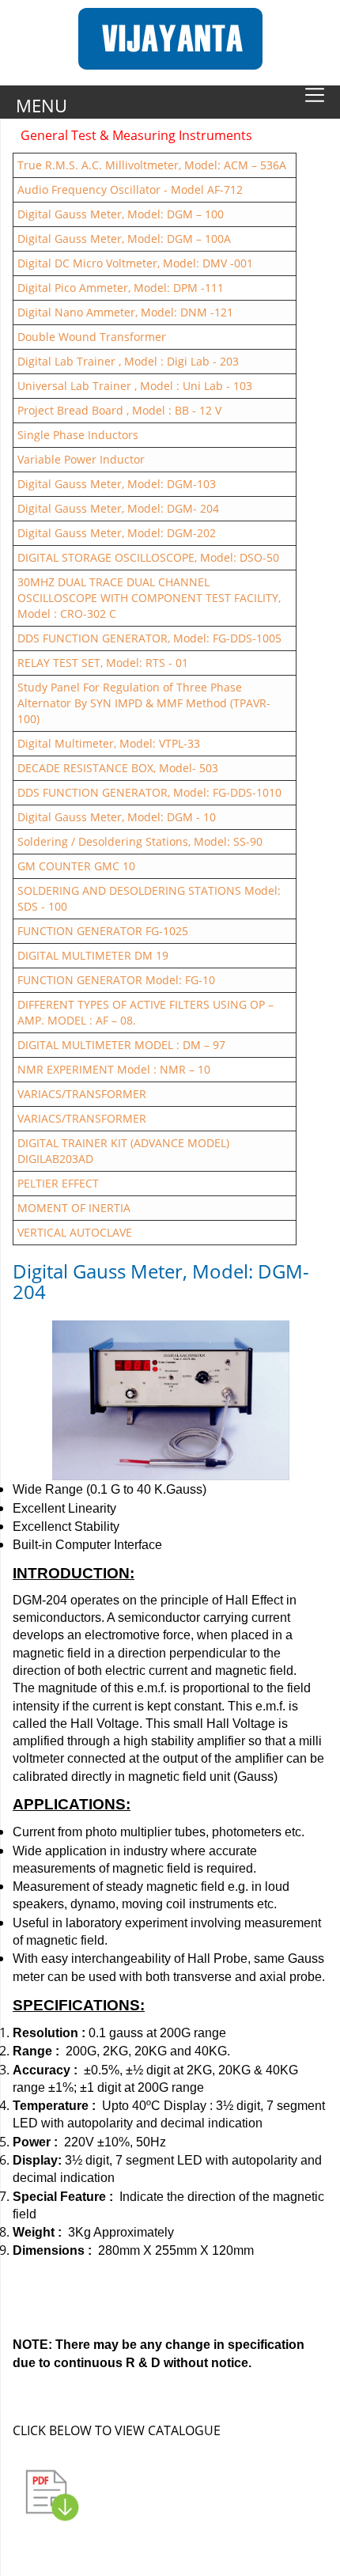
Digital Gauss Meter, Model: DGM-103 (117, 484)
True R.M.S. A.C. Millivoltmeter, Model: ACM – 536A (152, 165)
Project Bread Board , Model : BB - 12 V (119, 410)
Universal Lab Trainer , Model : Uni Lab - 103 (135, 386)
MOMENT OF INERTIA (74, 1208)
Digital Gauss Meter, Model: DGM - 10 (117, 817)
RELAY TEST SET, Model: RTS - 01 (103, 663)
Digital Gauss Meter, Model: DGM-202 (117, 533)
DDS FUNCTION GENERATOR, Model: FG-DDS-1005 (149, 638)
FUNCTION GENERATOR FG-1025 (103, 931)
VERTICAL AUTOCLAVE (75, 1232)
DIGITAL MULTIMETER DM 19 (93, 955)
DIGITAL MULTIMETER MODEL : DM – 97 (121, 1045)
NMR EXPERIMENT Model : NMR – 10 (114, 1069)
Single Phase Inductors (78, 435)
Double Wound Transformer (92, 337)
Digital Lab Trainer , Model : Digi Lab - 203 (128, 361)
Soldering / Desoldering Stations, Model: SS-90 (140, 841)
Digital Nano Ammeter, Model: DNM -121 (125, 312)
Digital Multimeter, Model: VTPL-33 (109, 743)
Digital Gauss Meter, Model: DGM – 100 (121, 214)
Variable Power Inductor (81, 459)
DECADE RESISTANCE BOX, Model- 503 (118, 768)
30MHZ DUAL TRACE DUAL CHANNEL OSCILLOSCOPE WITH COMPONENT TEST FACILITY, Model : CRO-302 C (149, 598)
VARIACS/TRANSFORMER (82, 1094)
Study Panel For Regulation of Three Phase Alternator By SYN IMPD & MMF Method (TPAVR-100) (144, 703)
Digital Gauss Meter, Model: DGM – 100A (124, 239)
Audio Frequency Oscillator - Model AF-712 (130, 189)
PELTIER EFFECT (58, 1183)
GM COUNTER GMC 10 (76, 866)
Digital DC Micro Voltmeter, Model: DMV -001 (135, 263)
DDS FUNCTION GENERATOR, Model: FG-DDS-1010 (149, 792)
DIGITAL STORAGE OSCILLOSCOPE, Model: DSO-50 (148, 557)
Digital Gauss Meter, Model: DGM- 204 (118, 508)
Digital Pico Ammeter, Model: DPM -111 (121, 288)
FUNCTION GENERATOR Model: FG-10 (116, 980)
